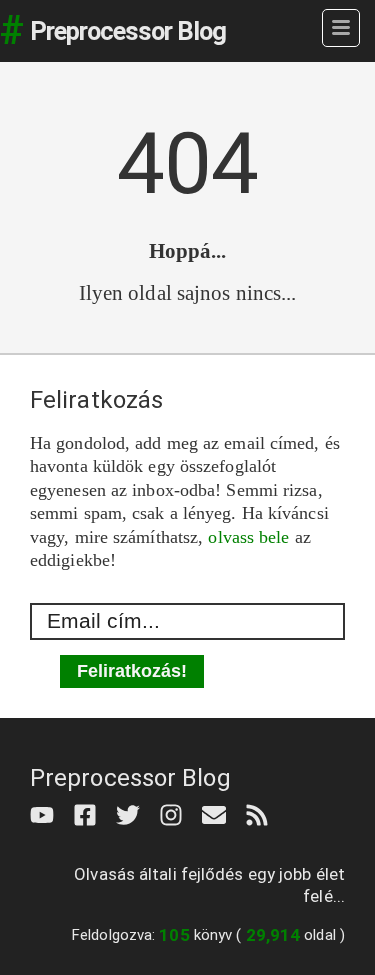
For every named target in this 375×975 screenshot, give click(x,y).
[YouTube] (46, 813)
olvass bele (248, 537)
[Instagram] (175, 813)
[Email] (218, 813)
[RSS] (261, 813)
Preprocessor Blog (128, 31)
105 (174, 935)
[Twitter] (132, 813)
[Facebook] (89, 813)
